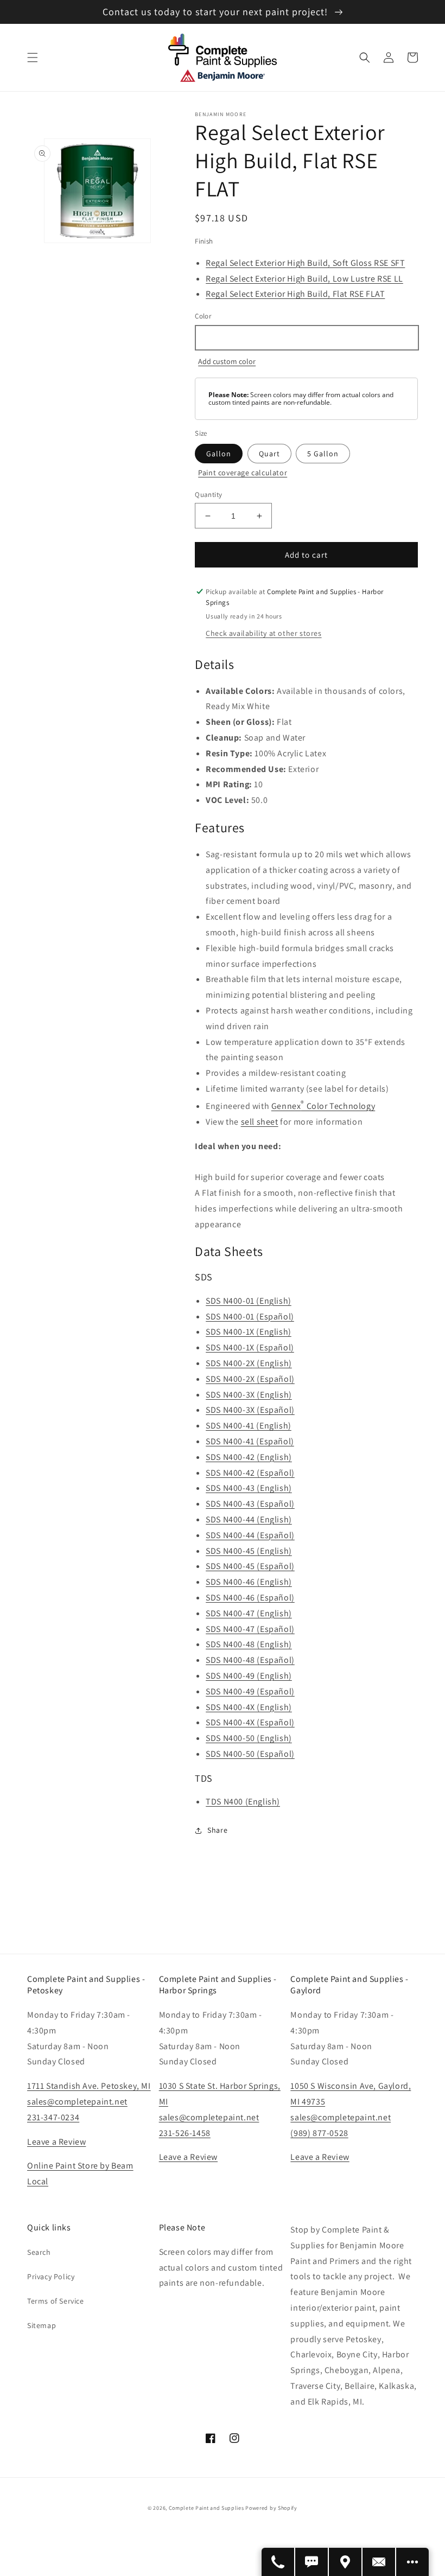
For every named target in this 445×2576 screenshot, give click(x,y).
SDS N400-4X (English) (249, 1707)
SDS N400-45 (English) (249, 1551)
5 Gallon (323, 454)
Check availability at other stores (263, 633)
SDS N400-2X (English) (249, 1363)
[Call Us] (278, 2562)
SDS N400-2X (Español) (250, 1379)
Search (39, 2252)
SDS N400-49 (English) (249, 1676)
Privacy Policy (51, 2277)
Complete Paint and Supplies (206, 2508)
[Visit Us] (346, 2562)
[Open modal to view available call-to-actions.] (412, 2562)
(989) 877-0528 (319, 2133)
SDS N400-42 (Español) (250, 1473)
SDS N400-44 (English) (249, 1519)
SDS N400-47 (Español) (250, 1629)
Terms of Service (56, 2301)
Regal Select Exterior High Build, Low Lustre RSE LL (304, 279)
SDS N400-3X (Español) (250, 1410)
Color (203, 316)
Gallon (219, 454)
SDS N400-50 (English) (249, 1738)
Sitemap (42, 2325)
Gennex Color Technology (323, 1106)
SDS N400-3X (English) (249, 1395)
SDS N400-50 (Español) (250, 1754)
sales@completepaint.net (77, 2102)
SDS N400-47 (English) (249, 1613)
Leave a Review (56, 2142)
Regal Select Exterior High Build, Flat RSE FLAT (295, 294)
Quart (269, 454)
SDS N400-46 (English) (249, 1582)
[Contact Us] (379, 2562)
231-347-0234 (53, 2117)
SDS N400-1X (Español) (250, 1347)
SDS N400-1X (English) (249, 1332)
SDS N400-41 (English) (249, 1426)
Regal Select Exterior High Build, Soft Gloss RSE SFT (305, 263)
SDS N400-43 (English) (249, 1488)
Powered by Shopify (271, 2508)
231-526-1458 (185, 2133)
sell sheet (260, 1122)
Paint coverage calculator (243, 473)
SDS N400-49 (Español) (250, 1691)
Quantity (208, 495)
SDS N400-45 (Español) (250, 1566)
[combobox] (306, 338)
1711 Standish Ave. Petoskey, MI (89, 2086)
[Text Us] (312, 2562)
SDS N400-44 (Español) (250, 1535)
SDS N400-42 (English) (249, 1457)
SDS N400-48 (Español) (250, 1660)
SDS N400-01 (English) (249, 1301)
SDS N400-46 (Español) (250, 1598)
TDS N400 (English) (243, 1802)
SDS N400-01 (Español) (250, 1316)
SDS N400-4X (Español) (250, 1722)
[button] (33, 58)
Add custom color (227, 361)
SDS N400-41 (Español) (250, 1441)
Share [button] (217, 1830)
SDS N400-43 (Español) (250, 1504)
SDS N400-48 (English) (249, 1644)
